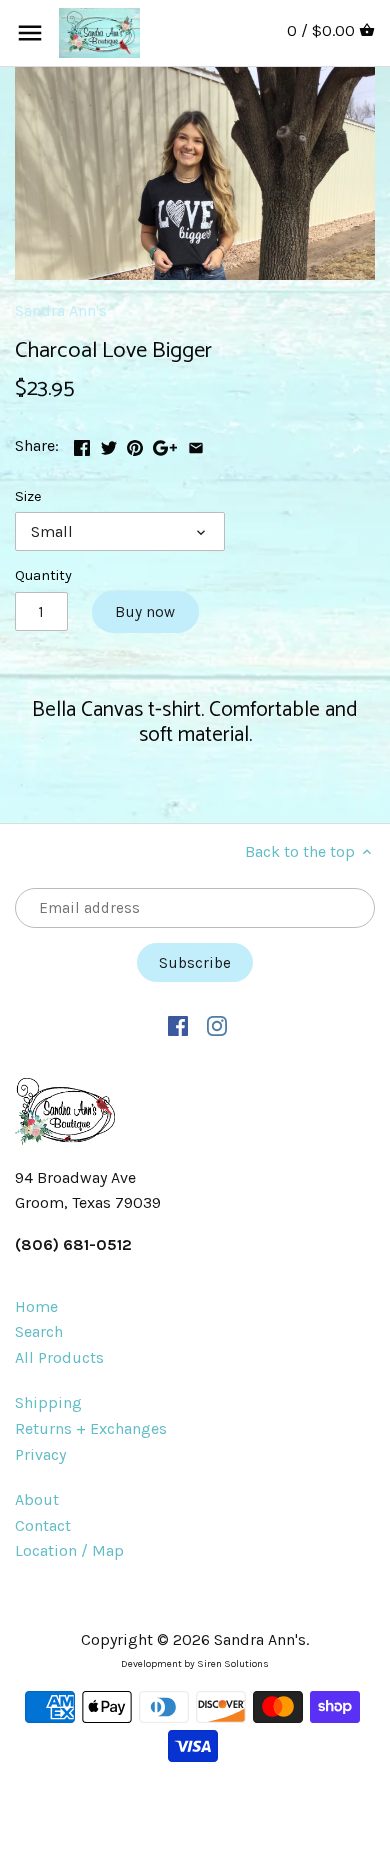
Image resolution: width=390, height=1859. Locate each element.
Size (28, 496)
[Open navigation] (30, 33)
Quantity (43, 575)
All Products (59, 1357)
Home (36, 1306)
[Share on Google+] (165, 443)
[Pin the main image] (135, 443)
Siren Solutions (233, 1664)
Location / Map (69, 1550)
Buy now (145, 612)
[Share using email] (196, 443)
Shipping (48, 1402)
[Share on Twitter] (109, 443)
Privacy (40, 1454)
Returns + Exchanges (91, 1428)
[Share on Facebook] (82, 443)
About (37, 1499)
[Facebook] (178, 1025)
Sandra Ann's (61, 310)
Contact (43, 1525)
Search (39, 1331)
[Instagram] (217, 1025)
